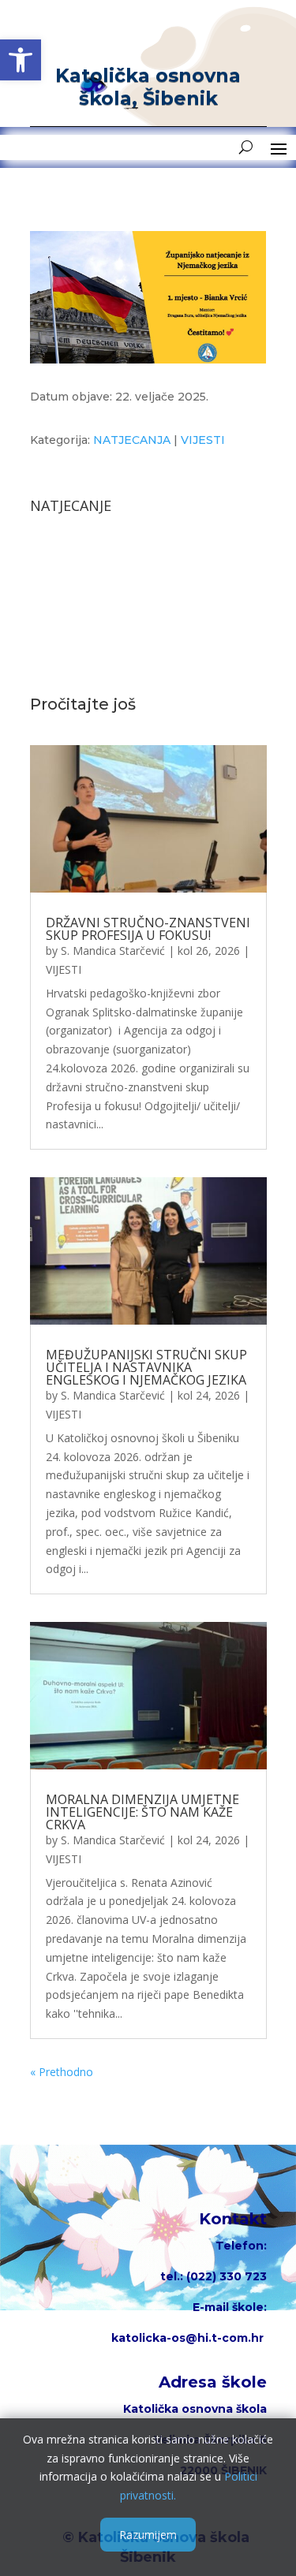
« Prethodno (62, 2072)
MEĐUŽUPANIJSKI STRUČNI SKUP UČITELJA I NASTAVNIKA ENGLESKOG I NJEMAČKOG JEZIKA (146, 1367)
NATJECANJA (132, 440)
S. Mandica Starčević (113, 951)
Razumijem (148, 2535)
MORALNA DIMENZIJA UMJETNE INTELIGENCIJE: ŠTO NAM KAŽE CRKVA (142, 1812)
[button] (21, 60)
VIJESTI (203, 440)
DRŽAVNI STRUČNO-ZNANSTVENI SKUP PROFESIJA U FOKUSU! (148, 929)
